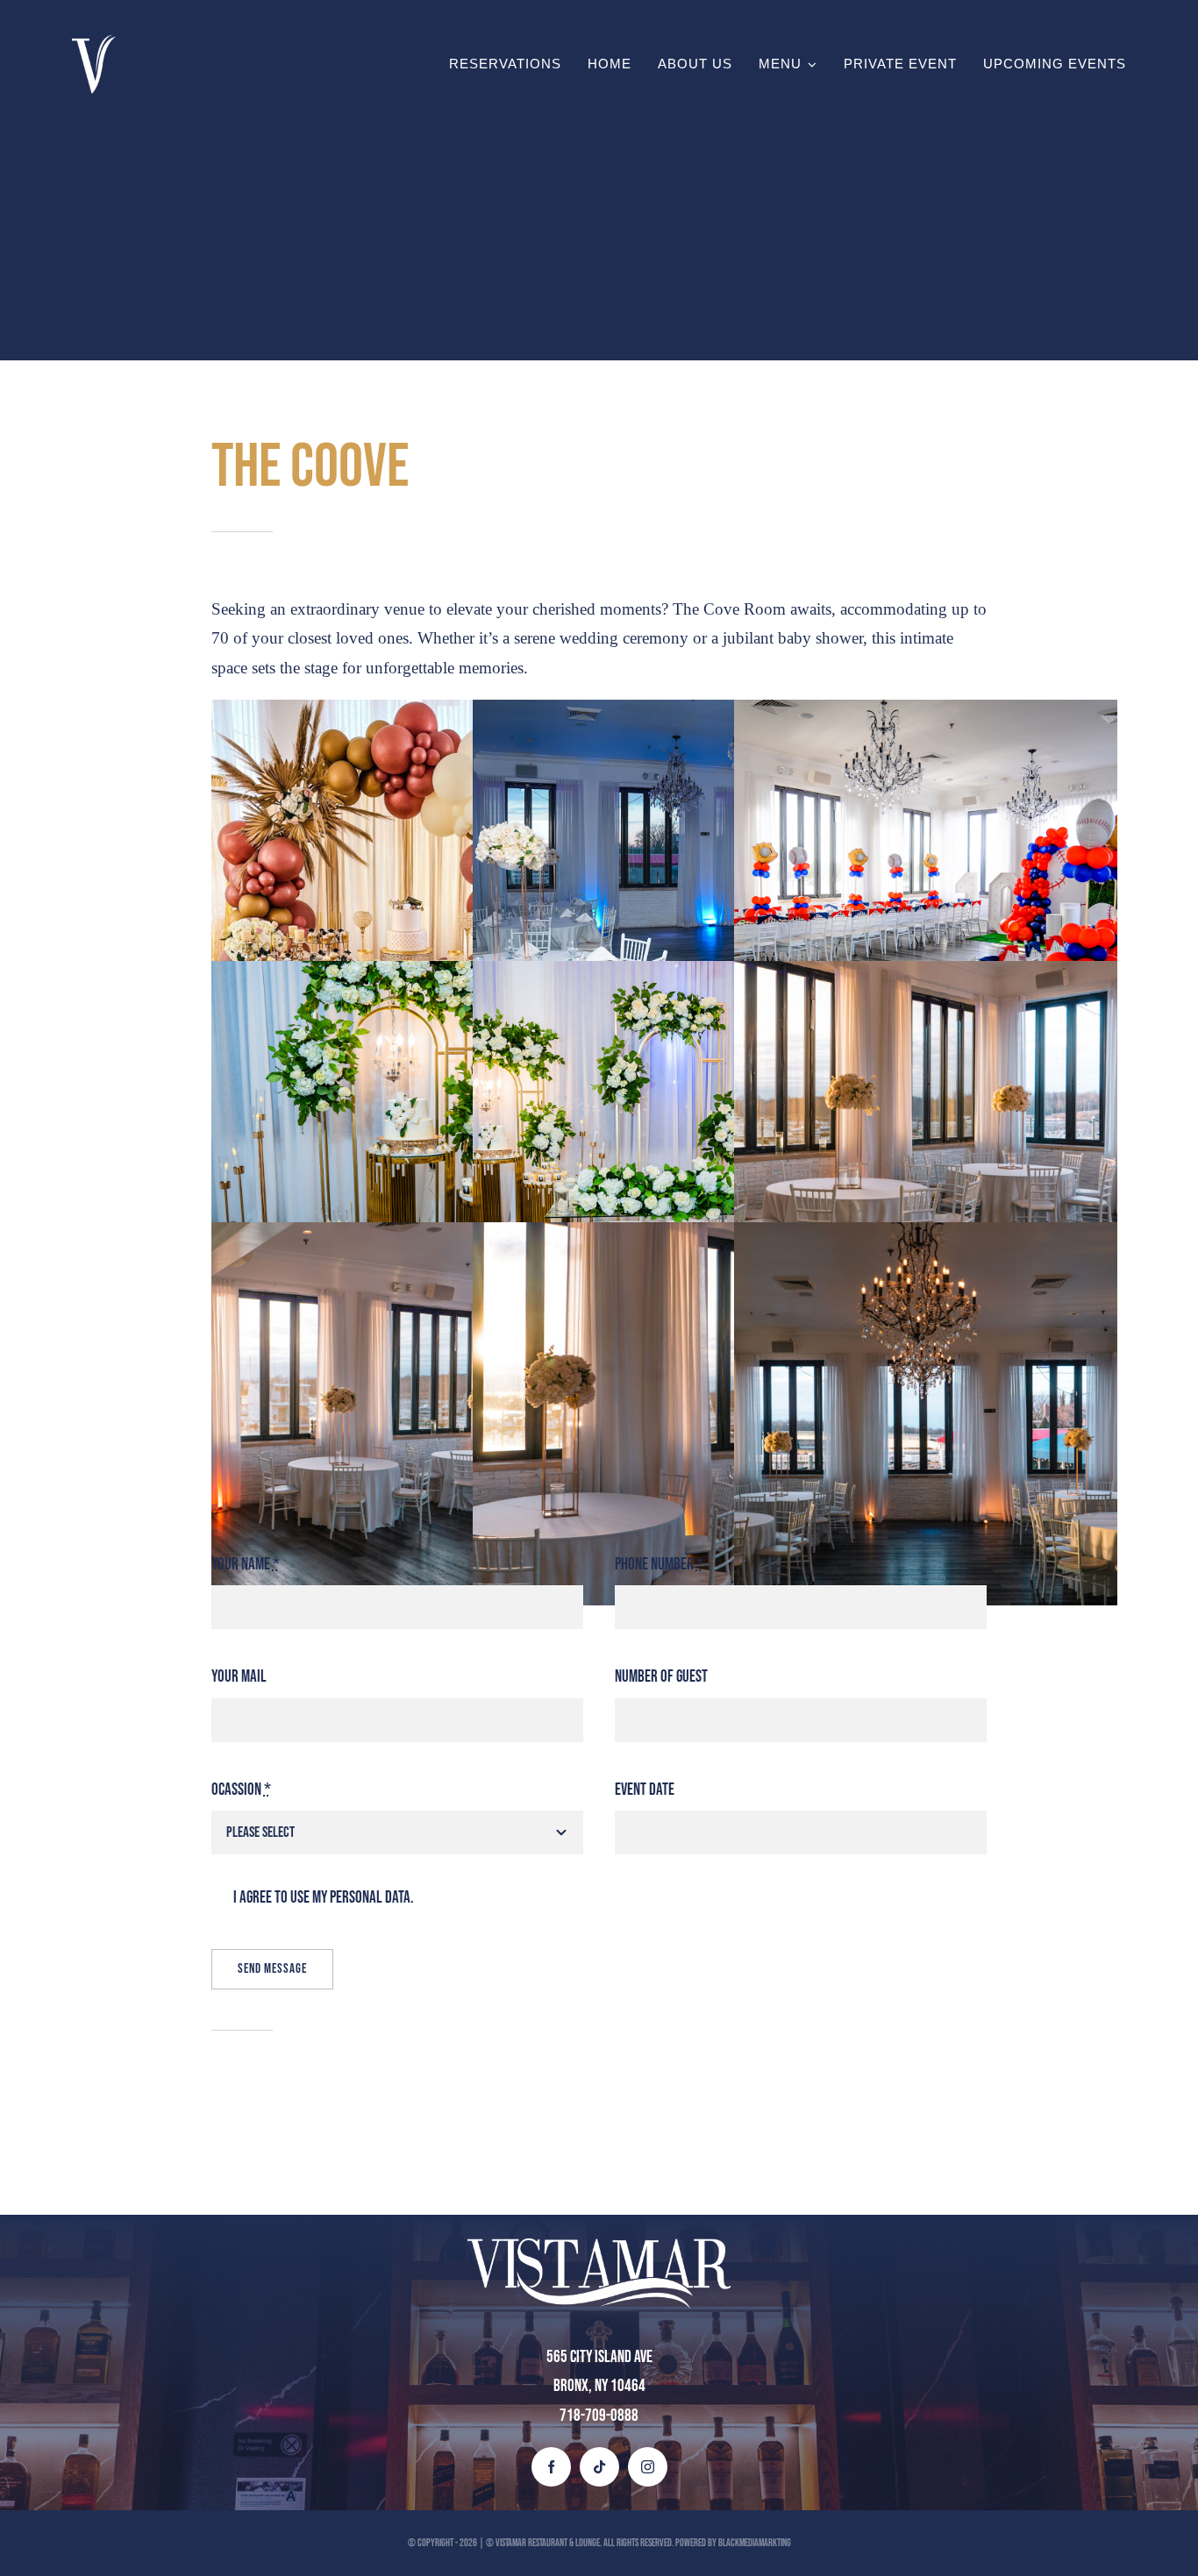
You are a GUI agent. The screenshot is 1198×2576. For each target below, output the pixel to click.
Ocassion (241, 1790)
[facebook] (551, 2467)
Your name (246, 1565)
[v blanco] (94, 43)
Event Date (645, 1790)
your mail (239, 1677)
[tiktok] (599, 2467)
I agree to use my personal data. (324, 1898)
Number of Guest (661, 1677)
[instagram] (648, 2467)
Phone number (659, 1565)
